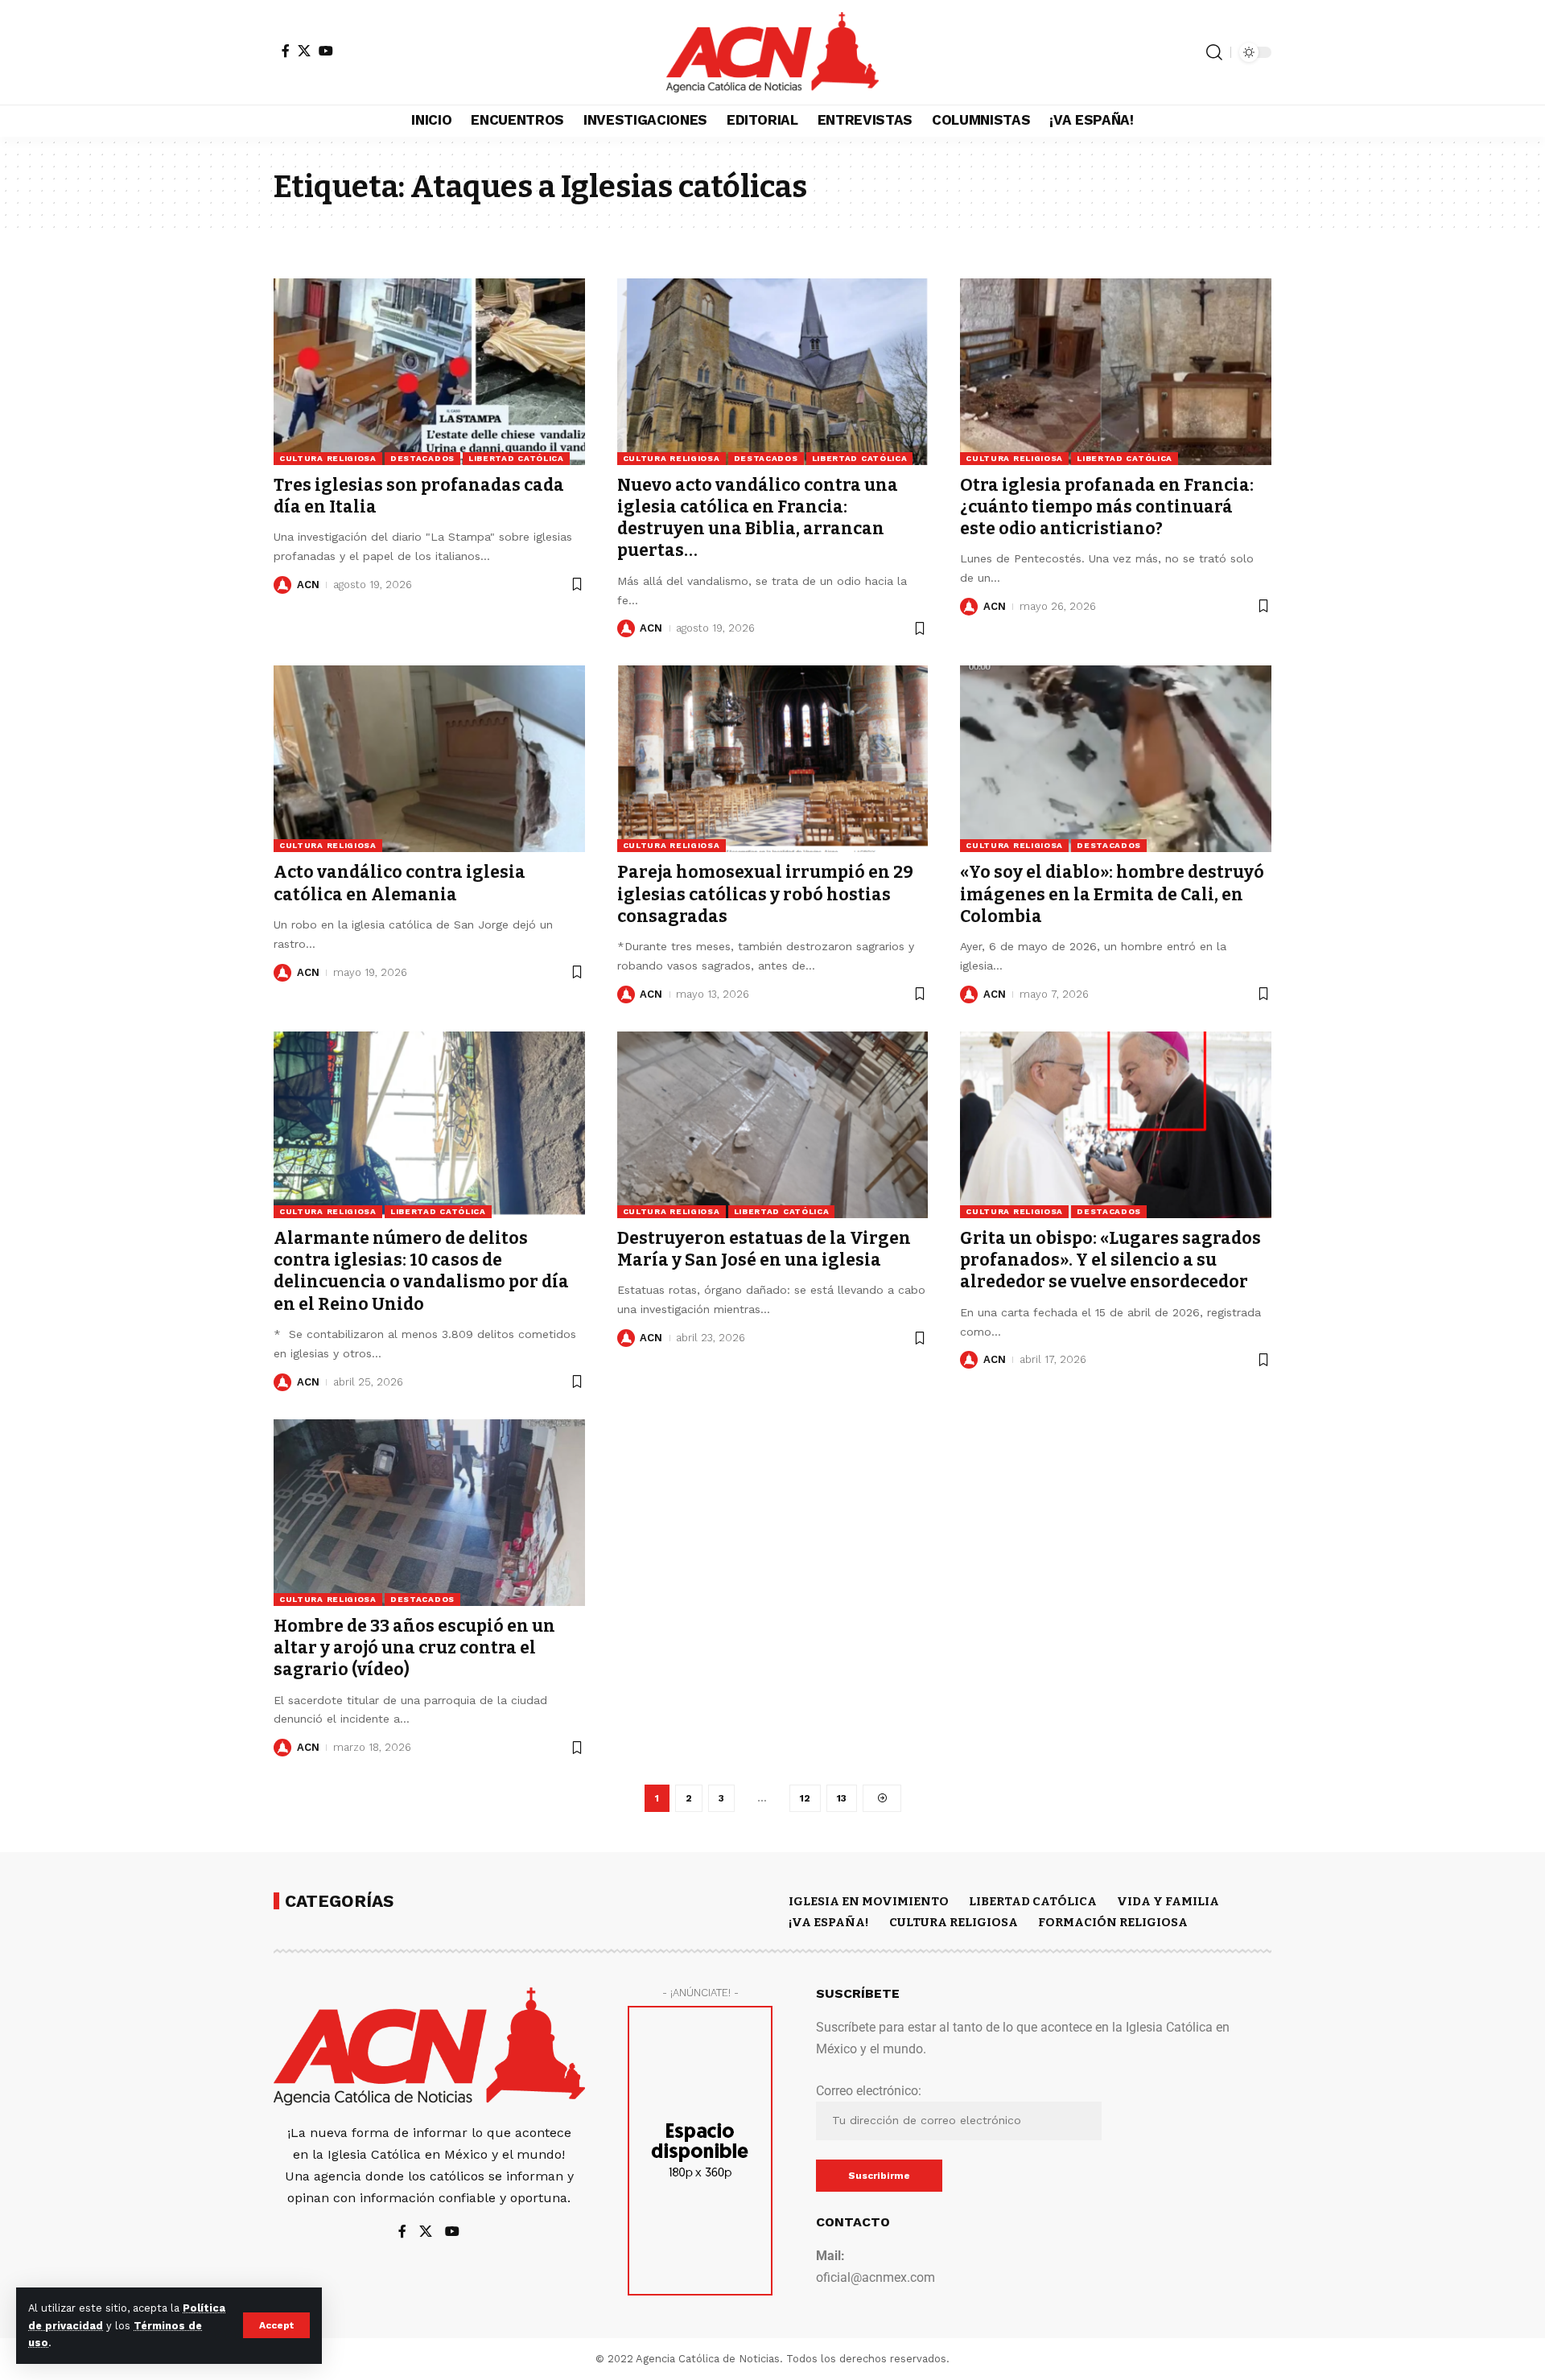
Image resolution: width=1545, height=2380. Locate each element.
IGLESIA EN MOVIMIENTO (869, 1901)
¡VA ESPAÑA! (829, 1922)
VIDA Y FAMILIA (1168, 1901)
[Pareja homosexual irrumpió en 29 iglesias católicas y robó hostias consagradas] (773, 759)
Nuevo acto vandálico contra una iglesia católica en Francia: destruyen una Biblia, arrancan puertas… (758, 518)
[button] (276, 2325)
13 (842, 1798)
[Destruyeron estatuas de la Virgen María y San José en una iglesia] (773, 1125)
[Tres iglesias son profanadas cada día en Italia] (429, 372)
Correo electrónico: (869, 2091)
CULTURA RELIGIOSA (328, 458)
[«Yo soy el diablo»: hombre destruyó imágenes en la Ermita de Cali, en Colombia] (1116, 759)
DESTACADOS (422, 458)
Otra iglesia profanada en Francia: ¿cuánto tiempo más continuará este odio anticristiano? (1107, 507)
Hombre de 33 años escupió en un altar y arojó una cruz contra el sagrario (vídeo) (414, 1648)
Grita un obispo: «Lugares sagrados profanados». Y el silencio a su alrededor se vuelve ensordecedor (1110, 1260)
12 (805, 1798)
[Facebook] (286, 51)
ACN (308, 585)
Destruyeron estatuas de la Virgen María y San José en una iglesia (764, 1249)
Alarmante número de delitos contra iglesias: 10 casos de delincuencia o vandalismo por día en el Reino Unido (421, 1271)
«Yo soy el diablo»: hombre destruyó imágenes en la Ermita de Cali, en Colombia (1112, 894)
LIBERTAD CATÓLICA (516, 458)
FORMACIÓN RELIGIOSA (1113, 1922)
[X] (304, 51)
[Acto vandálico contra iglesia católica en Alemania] (429, 759)
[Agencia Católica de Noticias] (772, 52)
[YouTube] (326, 51)
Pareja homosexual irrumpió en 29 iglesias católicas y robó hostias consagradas (765, 894)
